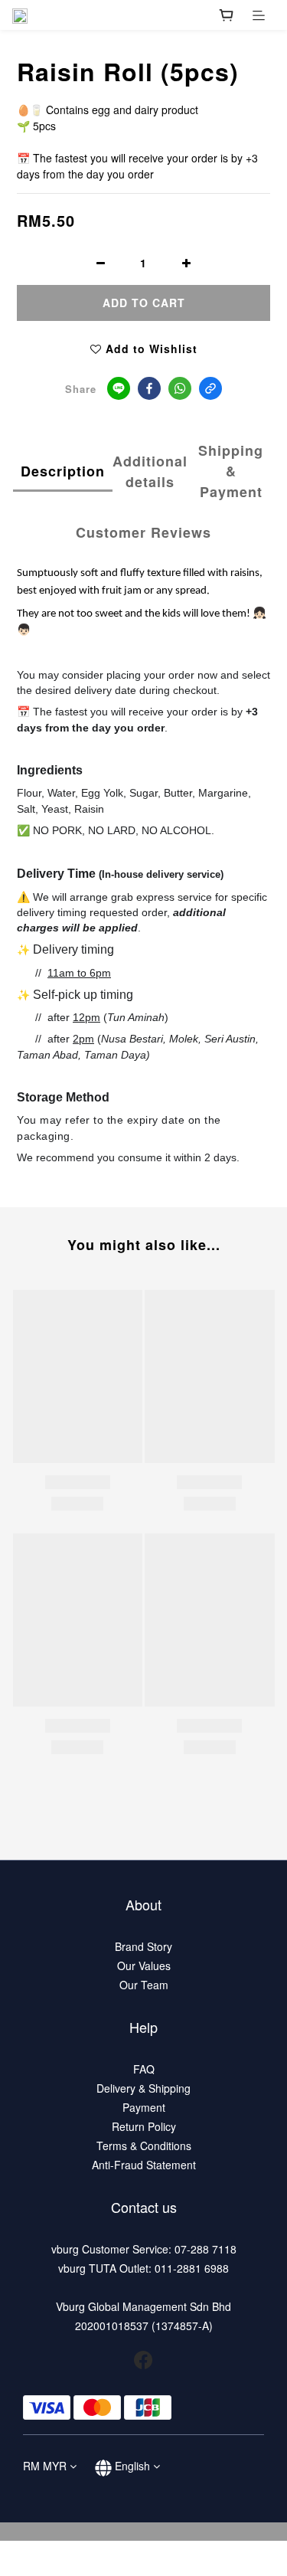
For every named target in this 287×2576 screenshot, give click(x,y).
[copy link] (210, 388)
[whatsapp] (180, 388)
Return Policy (144, 2126)
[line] (119, 388)
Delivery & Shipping (143, 2088)
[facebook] (149, 388)
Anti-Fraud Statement (144, 2165)
